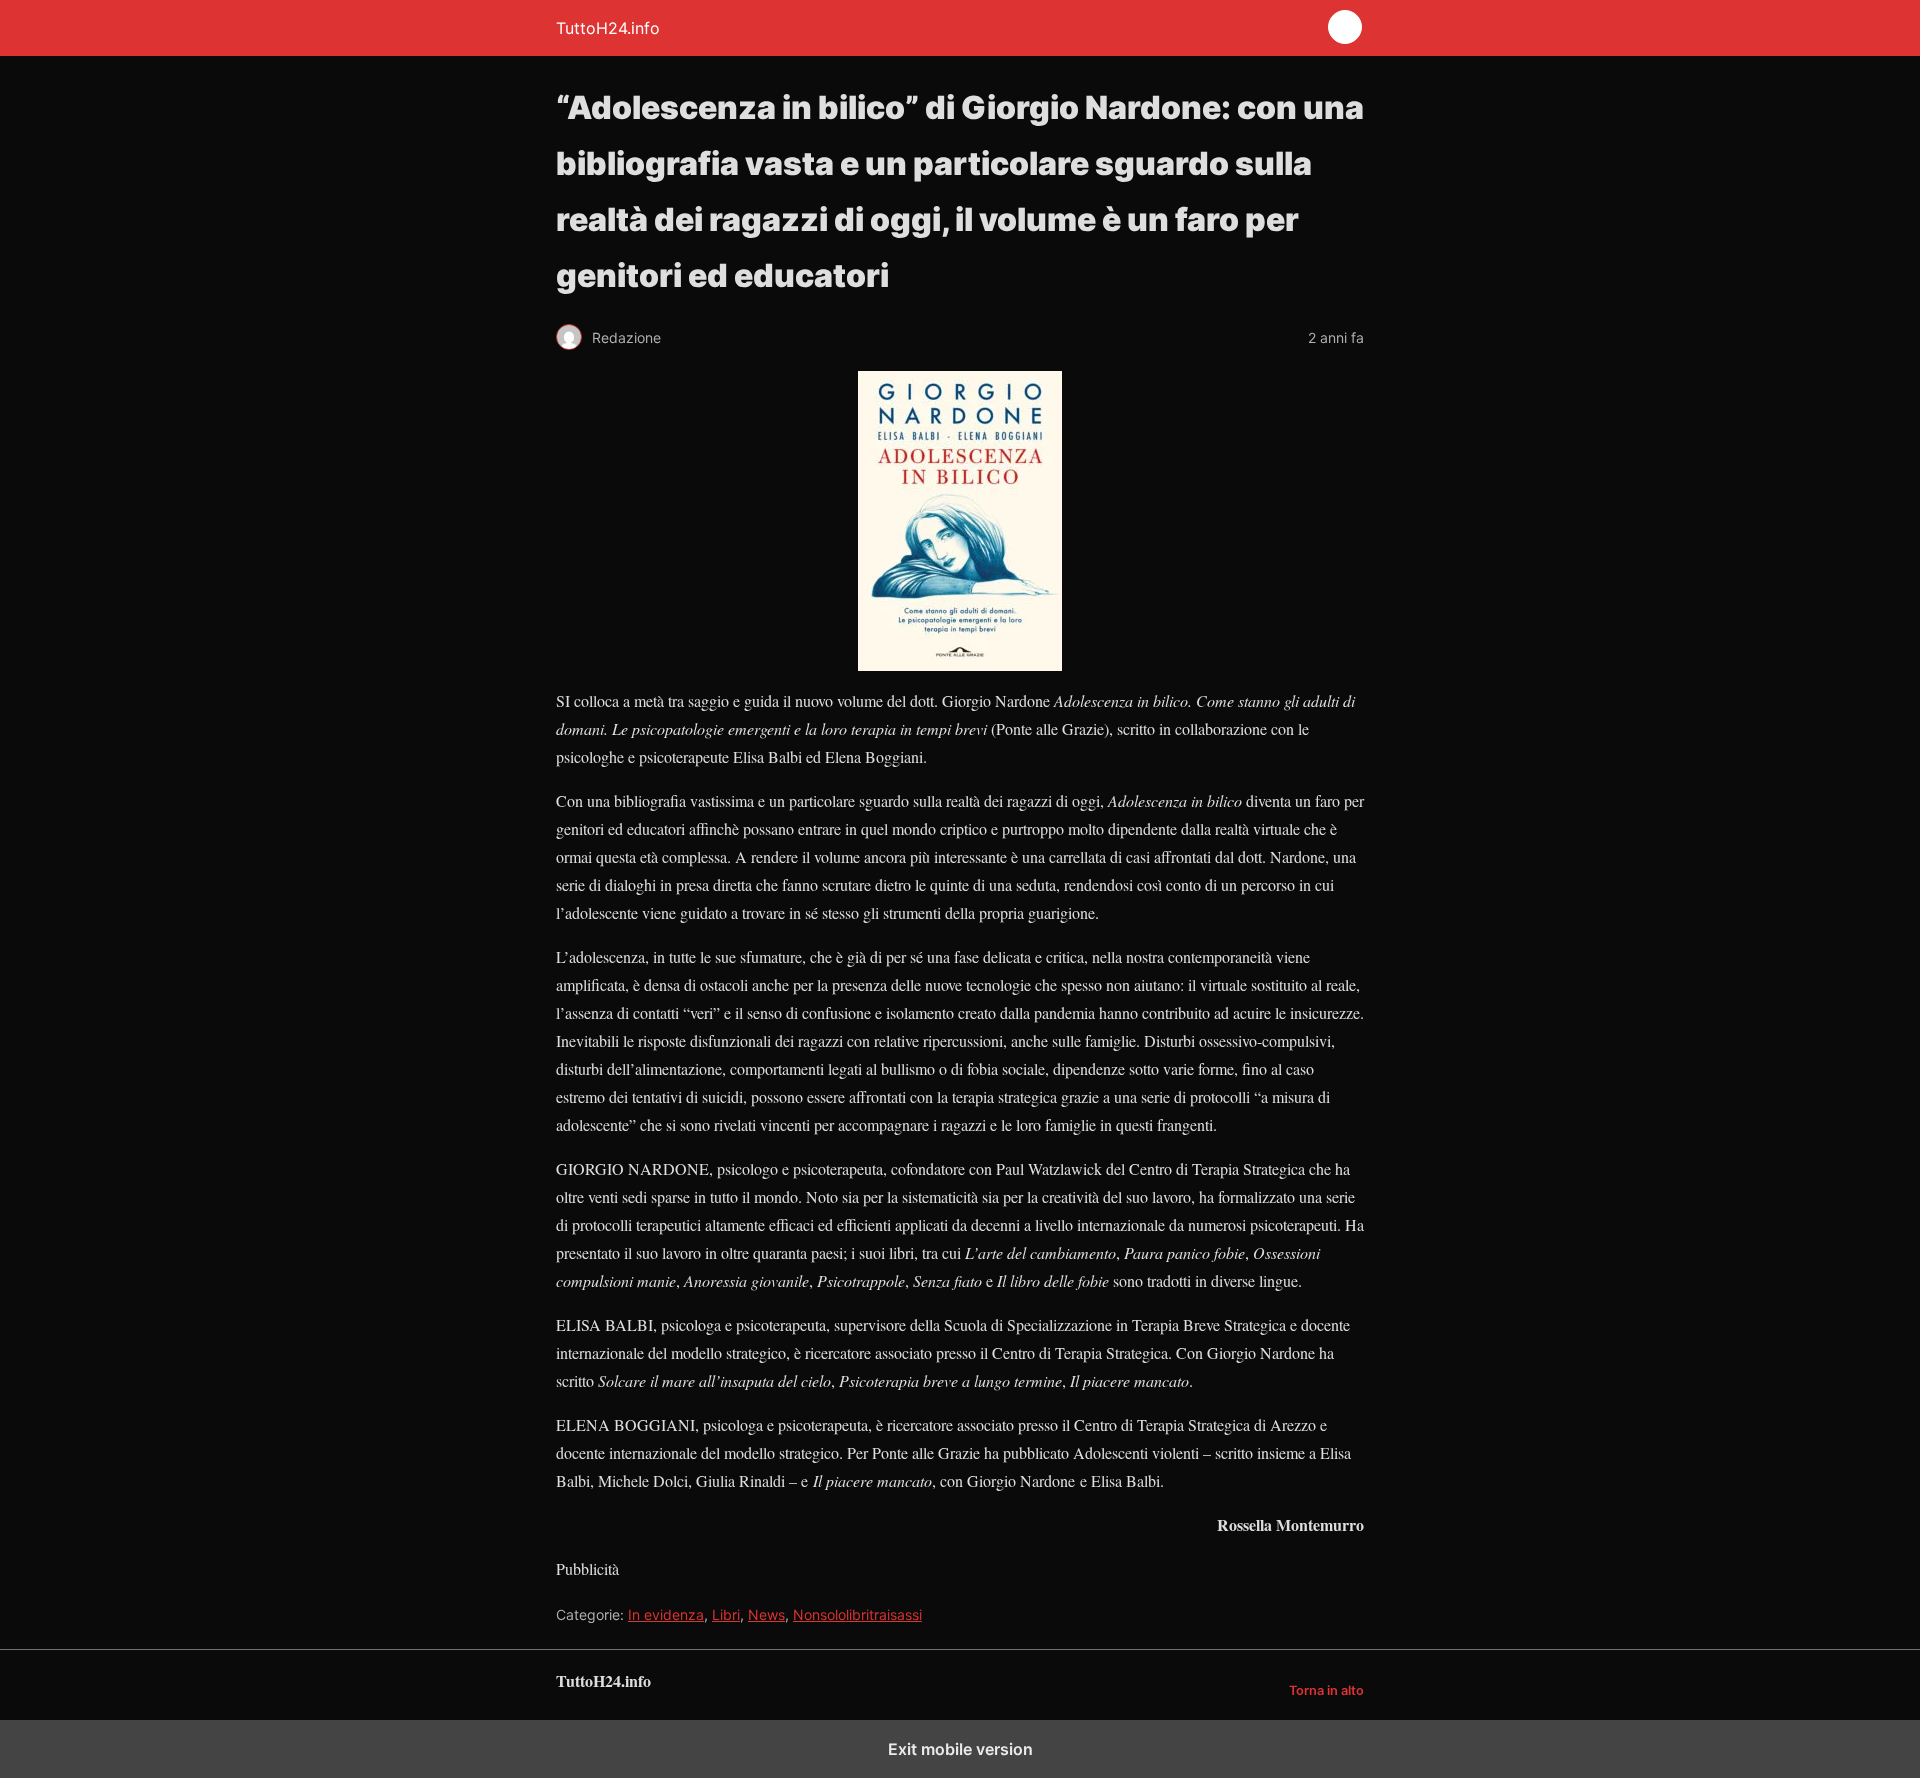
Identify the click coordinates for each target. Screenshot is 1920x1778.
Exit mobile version (960, 1749)
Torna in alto (1326, 1690)
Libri (726, 1614)
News (766, 1614)
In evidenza (666, 1614)
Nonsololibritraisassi (857, 1614)
